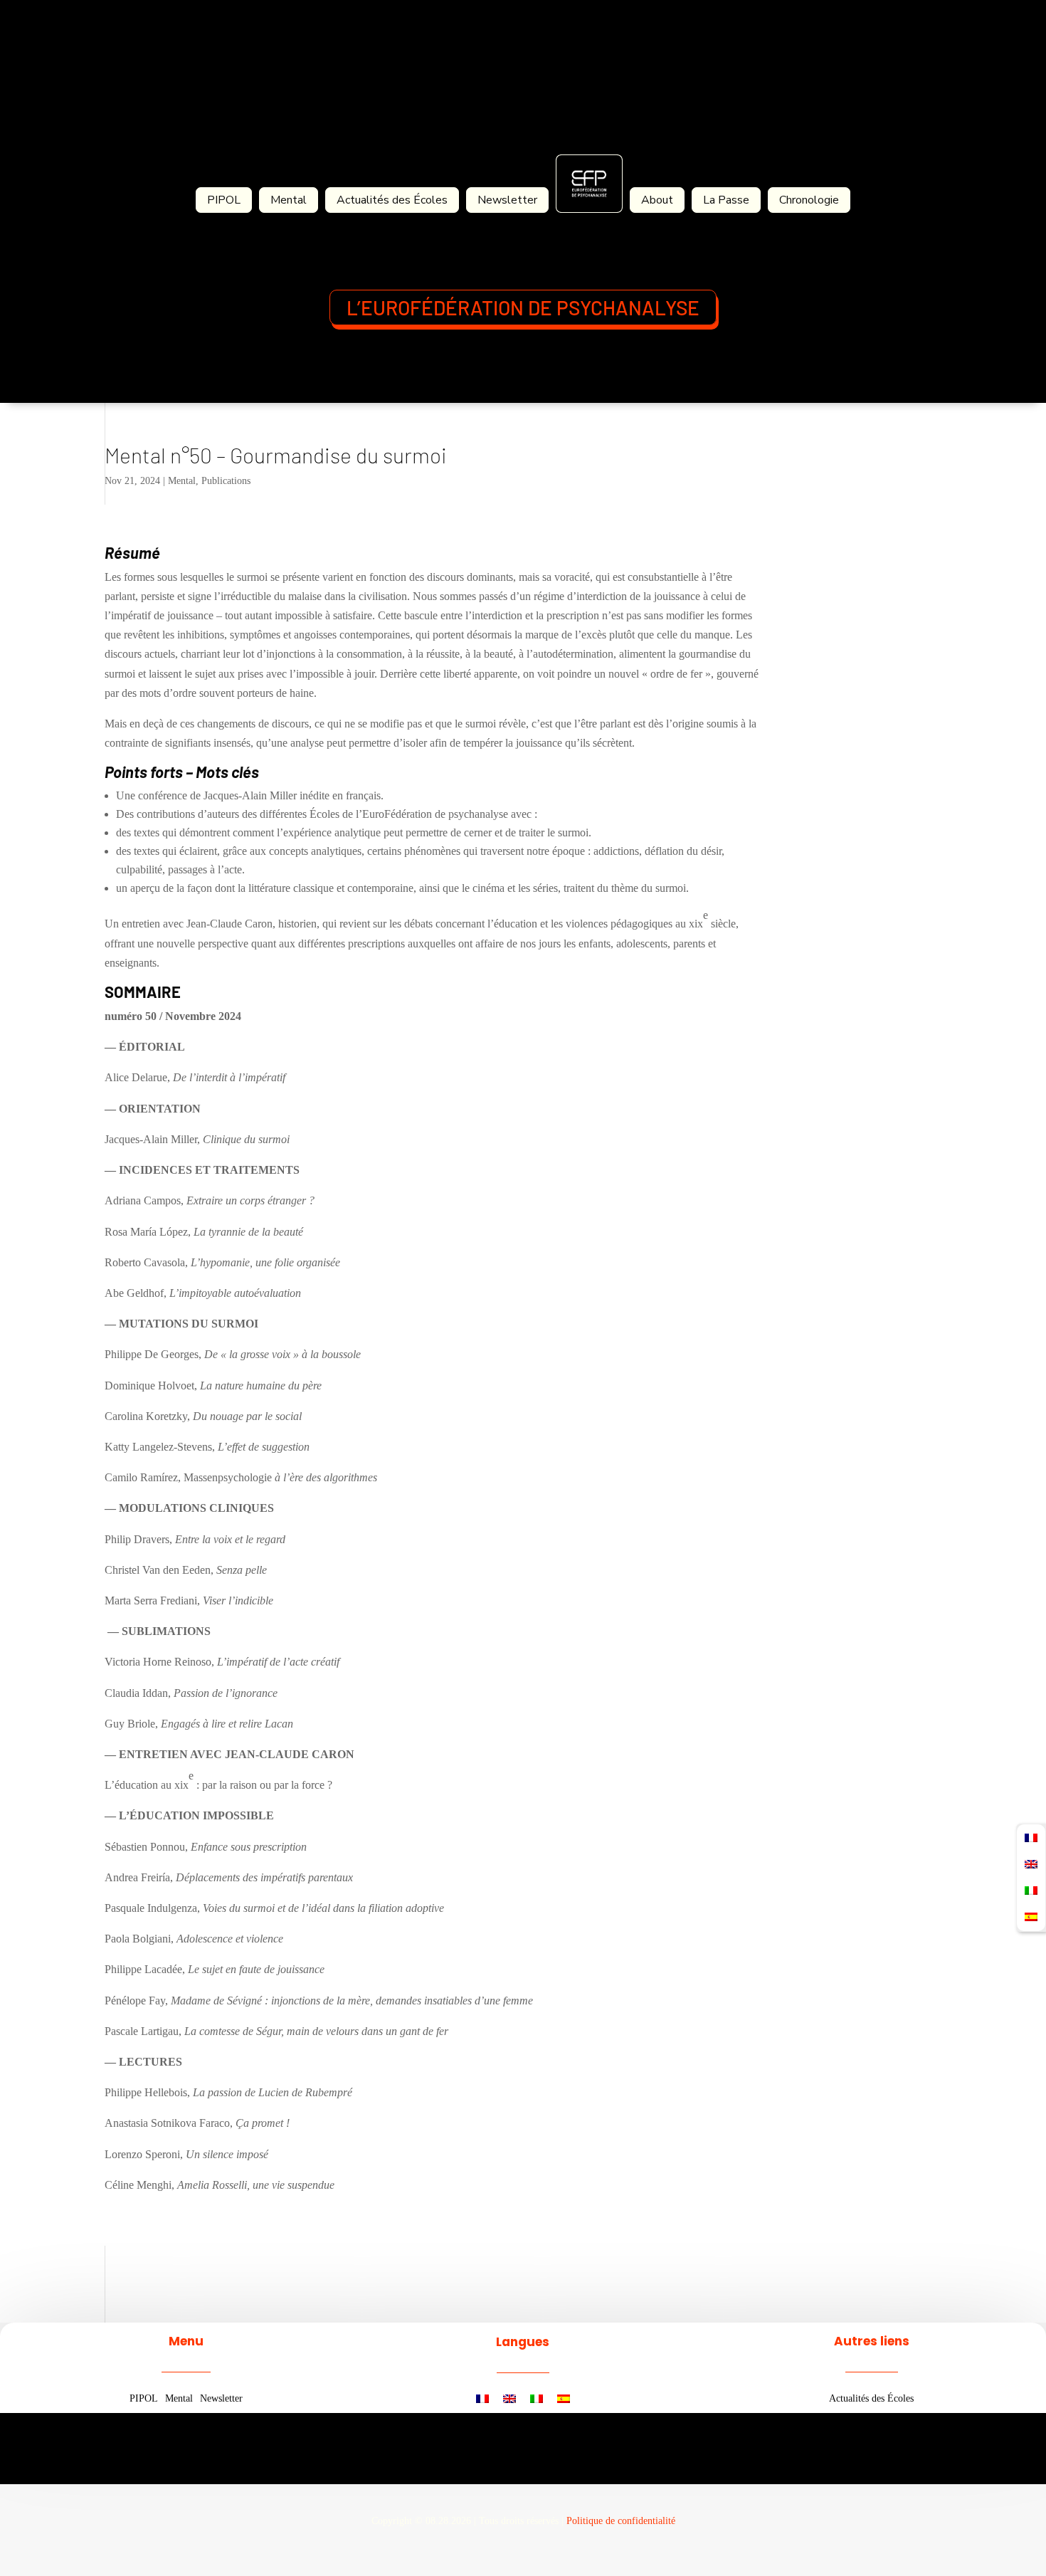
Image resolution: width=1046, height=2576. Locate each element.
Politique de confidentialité (621, 2521)
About (657, 200)
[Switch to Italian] (537, 2399)
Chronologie (809, 200)
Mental (289, 200)
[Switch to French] (482, 2399)
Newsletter (507, 200)
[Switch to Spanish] (564, 2399)
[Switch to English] (509, 2399)
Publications (226, 481)
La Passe (726, 200)
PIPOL (224, 200)
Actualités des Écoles (392, 200)
